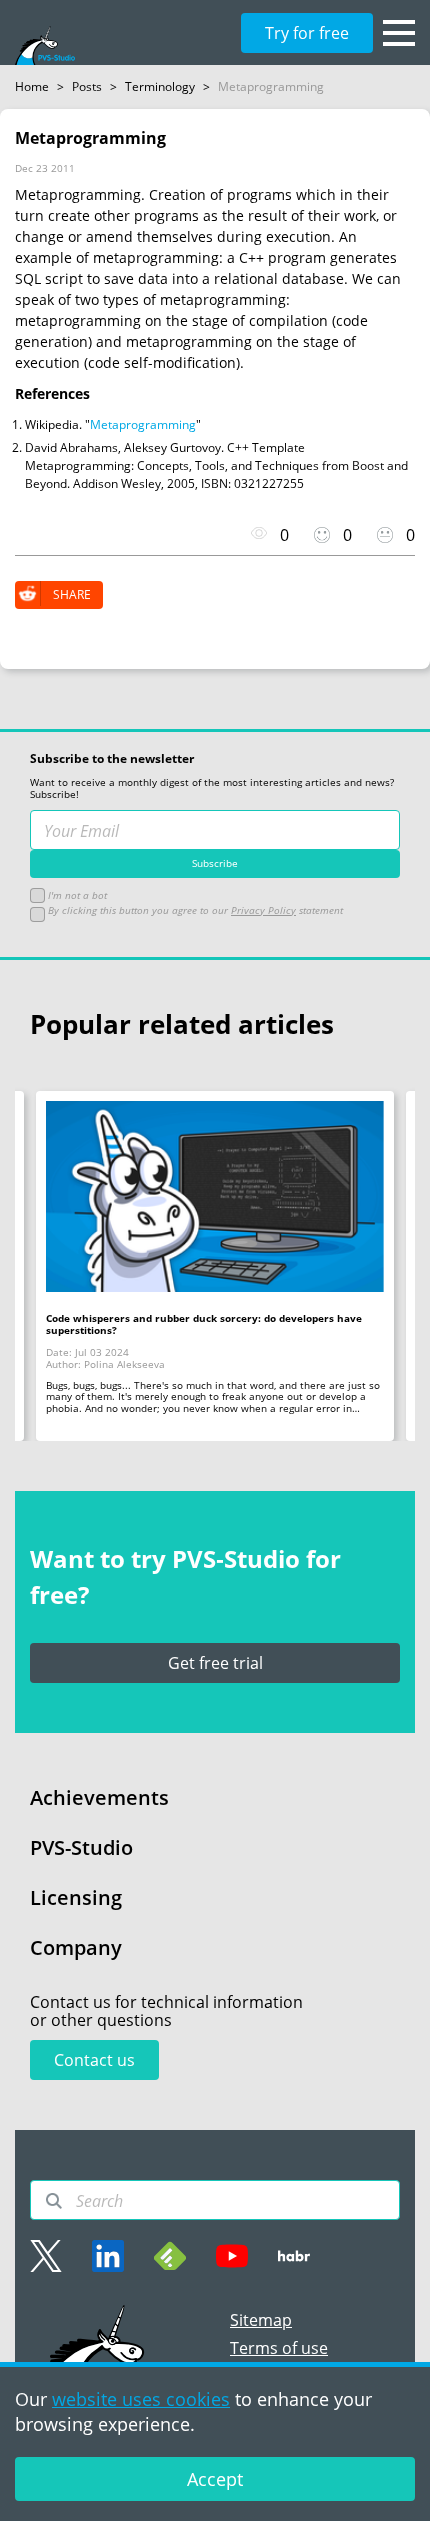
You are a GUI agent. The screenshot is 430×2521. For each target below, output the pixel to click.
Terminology (160, 86)
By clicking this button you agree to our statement (194, 910)
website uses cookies (141, 2399)
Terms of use (279, 2348)
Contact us (94, 2060)
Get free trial (215, 1663)
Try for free (307, 33)
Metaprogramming (143, 424)
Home (32, 86)
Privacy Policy (263, 910)
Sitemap (261, 2320)
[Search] (54, 2201)
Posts (87, 86)
